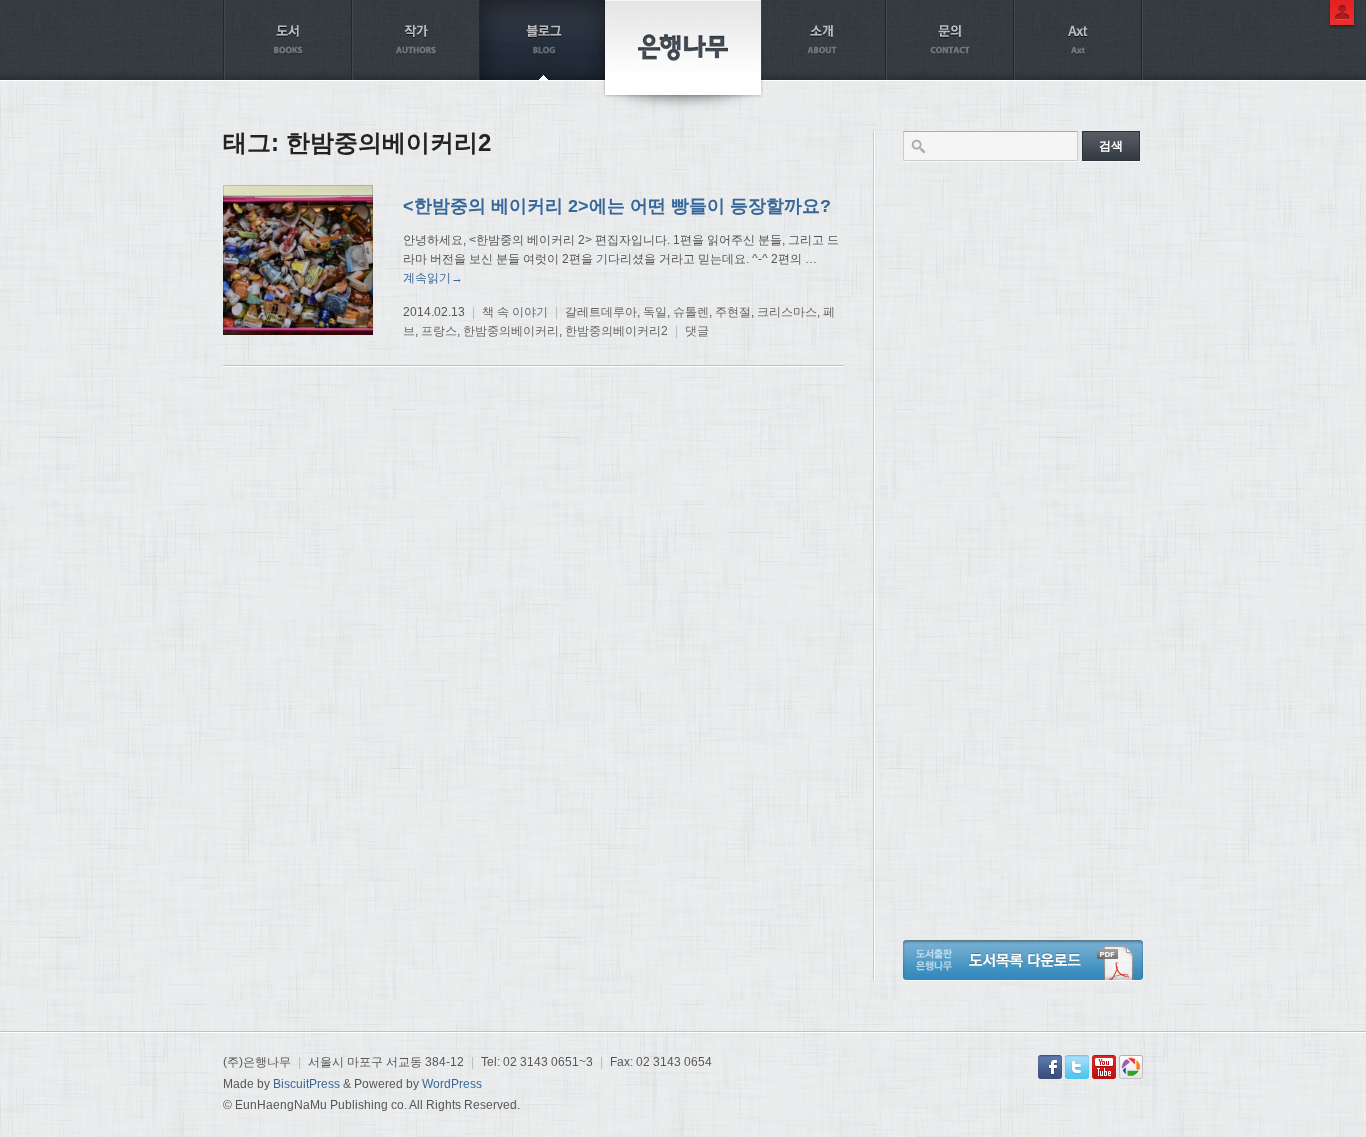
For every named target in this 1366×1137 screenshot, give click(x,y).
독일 (655, 312)
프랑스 (439, 331)
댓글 (697, 331)
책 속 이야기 (515, 312)
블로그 (544, 40)
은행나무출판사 (683, 47)
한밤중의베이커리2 (616, 331)
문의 (950, 40)
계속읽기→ (433, 278)
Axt (1078, 40)
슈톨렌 (691, 312)
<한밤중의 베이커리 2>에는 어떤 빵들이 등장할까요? (617, 206)
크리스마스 (787, 312)
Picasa (1131, 1067)
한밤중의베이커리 (511, 331)
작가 (416, 40)
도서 (288, 40)
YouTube (1104, 1067)
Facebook (1050, 1067)
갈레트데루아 (601, 312)
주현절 (733, 312)
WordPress (452, 1084)
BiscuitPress (306, 1084)
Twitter (1077, 1067)
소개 (822, 40)
